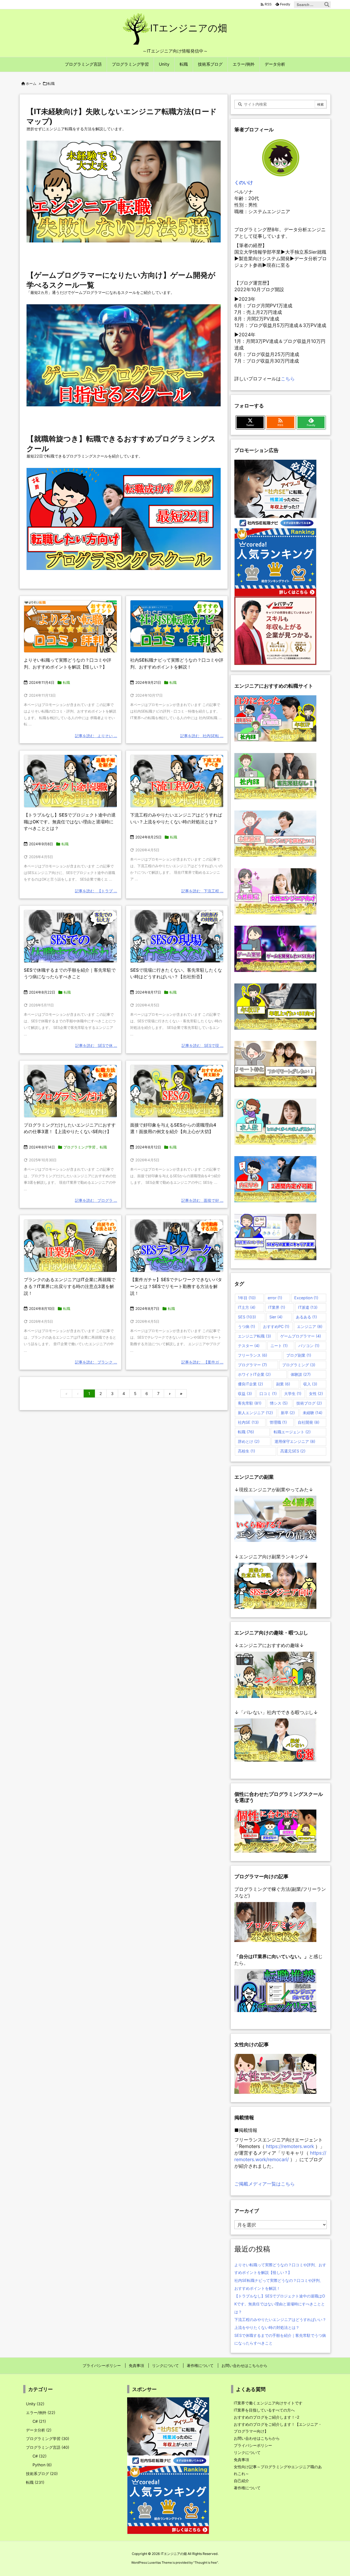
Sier (276, 1317)
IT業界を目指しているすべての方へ (264, 2410)
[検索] (327, 5)
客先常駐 (250, 1403)
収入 (310, 1384)
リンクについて (247, 2452)
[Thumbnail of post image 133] (177, 626)
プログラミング (299, 1365)
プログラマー (252, 1365)
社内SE (248, 1422)
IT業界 (277, 1307)
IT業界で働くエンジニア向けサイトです (268, 2403)
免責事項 (241, 2460)
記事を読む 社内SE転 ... (202, 736)
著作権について (247, 2488)
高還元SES (293, 1451)
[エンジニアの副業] (275, 1519)
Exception (306, 1298)
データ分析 (39, 2430)
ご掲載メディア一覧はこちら (265, 2184)
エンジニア (310, 1326)
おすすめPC (276, 1326)
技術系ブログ (42, 2474)
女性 (316, 1393)
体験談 (301, 1374)
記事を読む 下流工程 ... (202, 891)
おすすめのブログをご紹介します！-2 (267, 2417)
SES (247, 1317)
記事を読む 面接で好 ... (202, 1200)
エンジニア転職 (254, 1336)
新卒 (288, 1413)
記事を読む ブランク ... (96, 1362)
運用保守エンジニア (295, 1441)
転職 (66, 682)
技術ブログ (309, 1403)
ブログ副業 (299, 1355)
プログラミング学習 (79, 1147)
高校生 (247, 1451)
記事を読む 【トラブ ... (96, 891)
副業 (283, 1384)
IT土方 (247, 1307)
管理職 (278, 1422)
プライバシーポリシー (253, 2445)
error (275, 1298)
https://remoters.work (290, 2146)
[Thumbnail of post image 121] (70, 626)
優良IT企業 (250, 1384)
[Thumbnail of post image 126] (177, 1246)
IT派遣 (308, 1307)
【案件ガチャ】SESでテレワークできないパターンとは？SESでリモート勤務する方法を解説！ (176, 1286)
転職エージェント (292, 1432)
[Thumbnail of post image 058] (70, 1246)
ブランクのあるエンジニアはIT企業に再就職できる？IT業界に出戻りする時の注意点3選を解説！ (70, 1286)
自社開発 (309, 1422)
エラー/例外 (41, 2413)
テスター (249, 1346)
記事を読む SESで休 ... (96, 1045)
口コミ (268, 1393)
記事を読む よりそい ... (96, 736)
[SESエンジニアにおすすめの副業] (275, 1585)
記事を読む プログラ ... (96, 1200)
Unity (35, 2404)
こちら (288, 379)
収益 (245, 1393)
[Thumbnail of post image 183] (70, 1091)
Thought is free (206, 2563)
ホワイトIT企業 (254, 1374)
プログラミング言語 (48, 2447)
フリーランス (253, 1355)
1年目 (247, 1298)
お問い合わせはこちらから (257, 2438)
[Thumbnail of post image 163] (177, 936)
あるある (306, 1317)
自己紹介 (241, 2481)
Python (42, 2465)
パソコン (309, 1346)
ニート (279, 1346)
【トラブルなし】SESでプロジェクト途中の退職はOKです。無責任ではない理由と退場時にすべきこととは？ (70, 822)
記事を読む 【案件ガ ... (202, 1362)
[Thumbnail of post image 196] (177, 1091)
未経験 (313, 1413)
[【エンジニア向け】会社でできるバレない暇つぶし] (275, 1740)
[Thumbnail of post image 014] (70, 936)
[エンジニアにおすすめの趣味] (275, 1674)
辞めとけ (249, 1441)
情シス (279, 1403)
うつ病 (247, 1326)
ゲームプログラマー (301, 1336)
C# (39, 2421)
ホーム (31, 83)
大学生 (293, 1393)
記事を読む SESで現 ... (202, 1045)
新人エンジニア (255, 1413)
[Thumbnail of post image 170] (177, 781)
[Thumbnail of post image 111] (70, 781)
